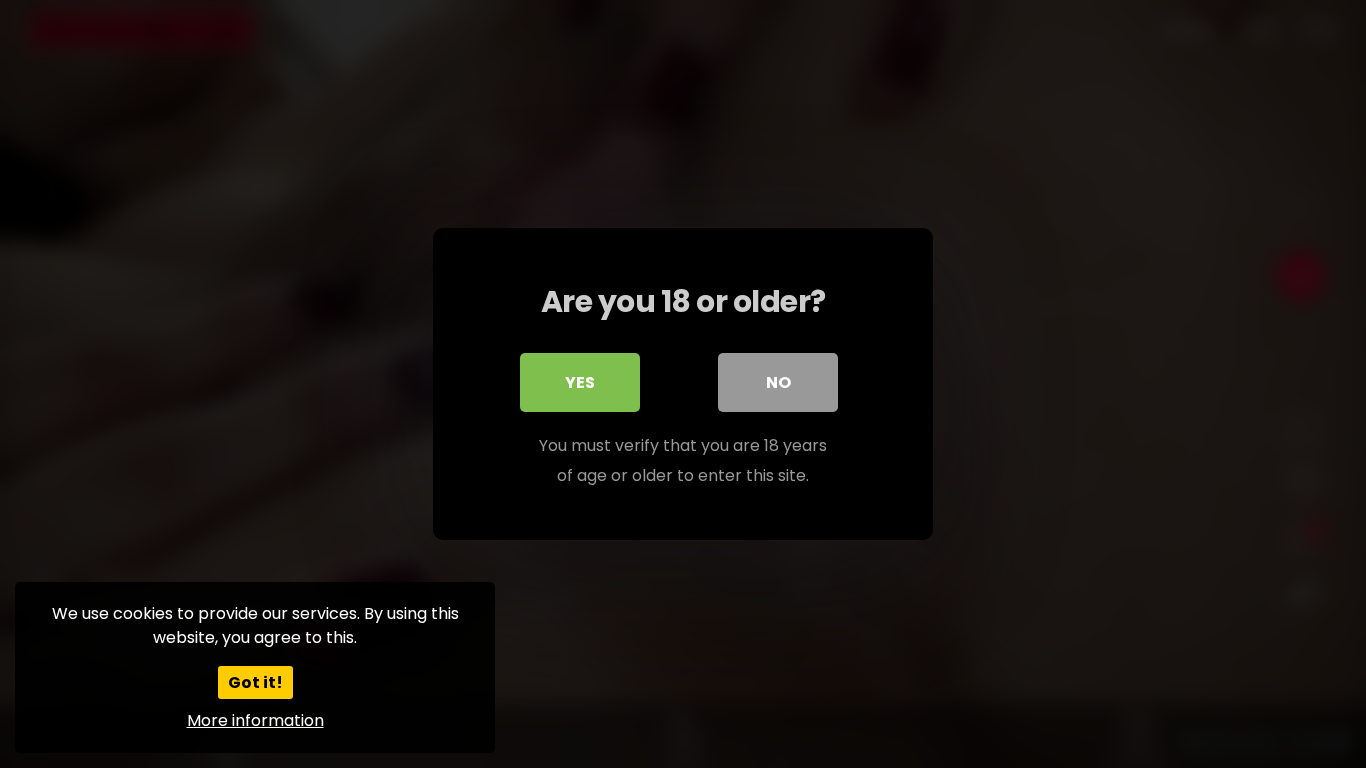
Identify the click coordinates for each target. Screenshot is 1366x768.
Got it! (255, 682)
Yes (580, 382)
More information (255, 720)
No (778, 382)
